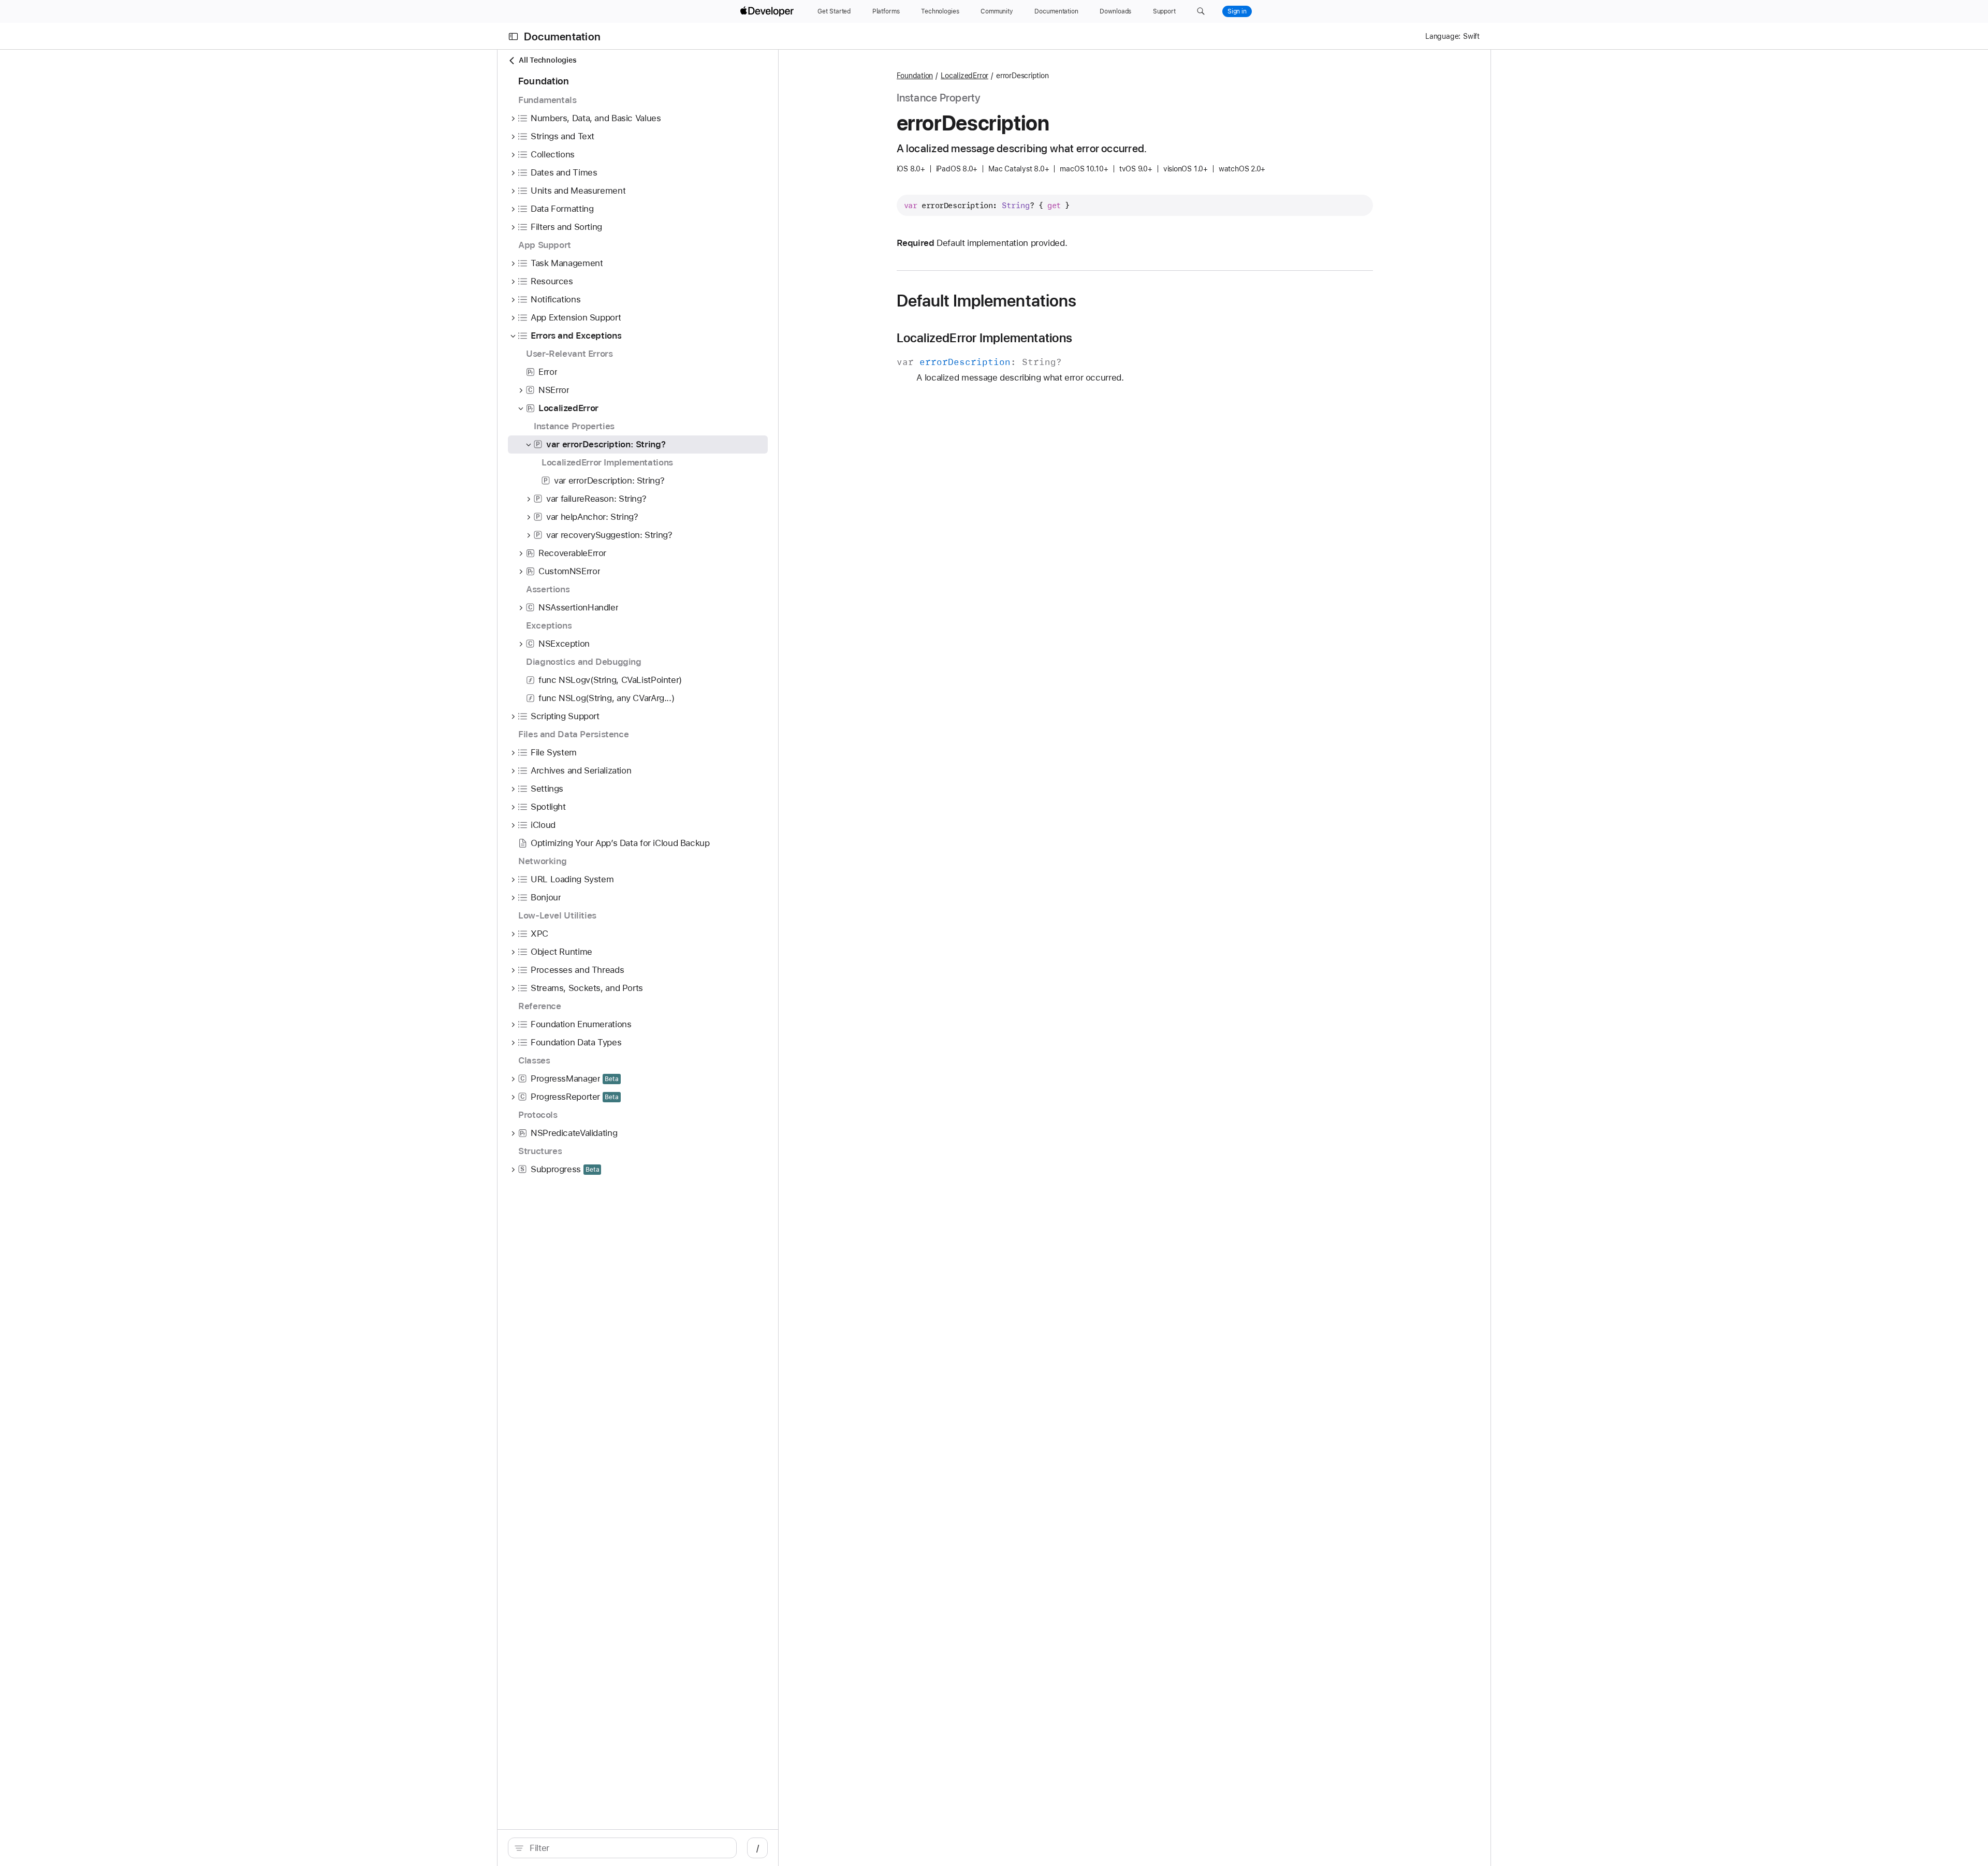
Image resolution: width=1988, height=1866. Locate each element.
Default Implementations (987, 301)
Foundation (915, 76)
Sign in (1237, 11)
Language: (1443, 36)
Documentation (562, 37)
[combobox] (628, 1848)
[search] (622, 1848)
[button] (1201, 11)
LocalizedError (964, 76)
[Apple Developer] (768, 11)
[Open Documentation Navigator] (513, 37)
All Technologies (547, 60)
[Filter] (628, 1848)
